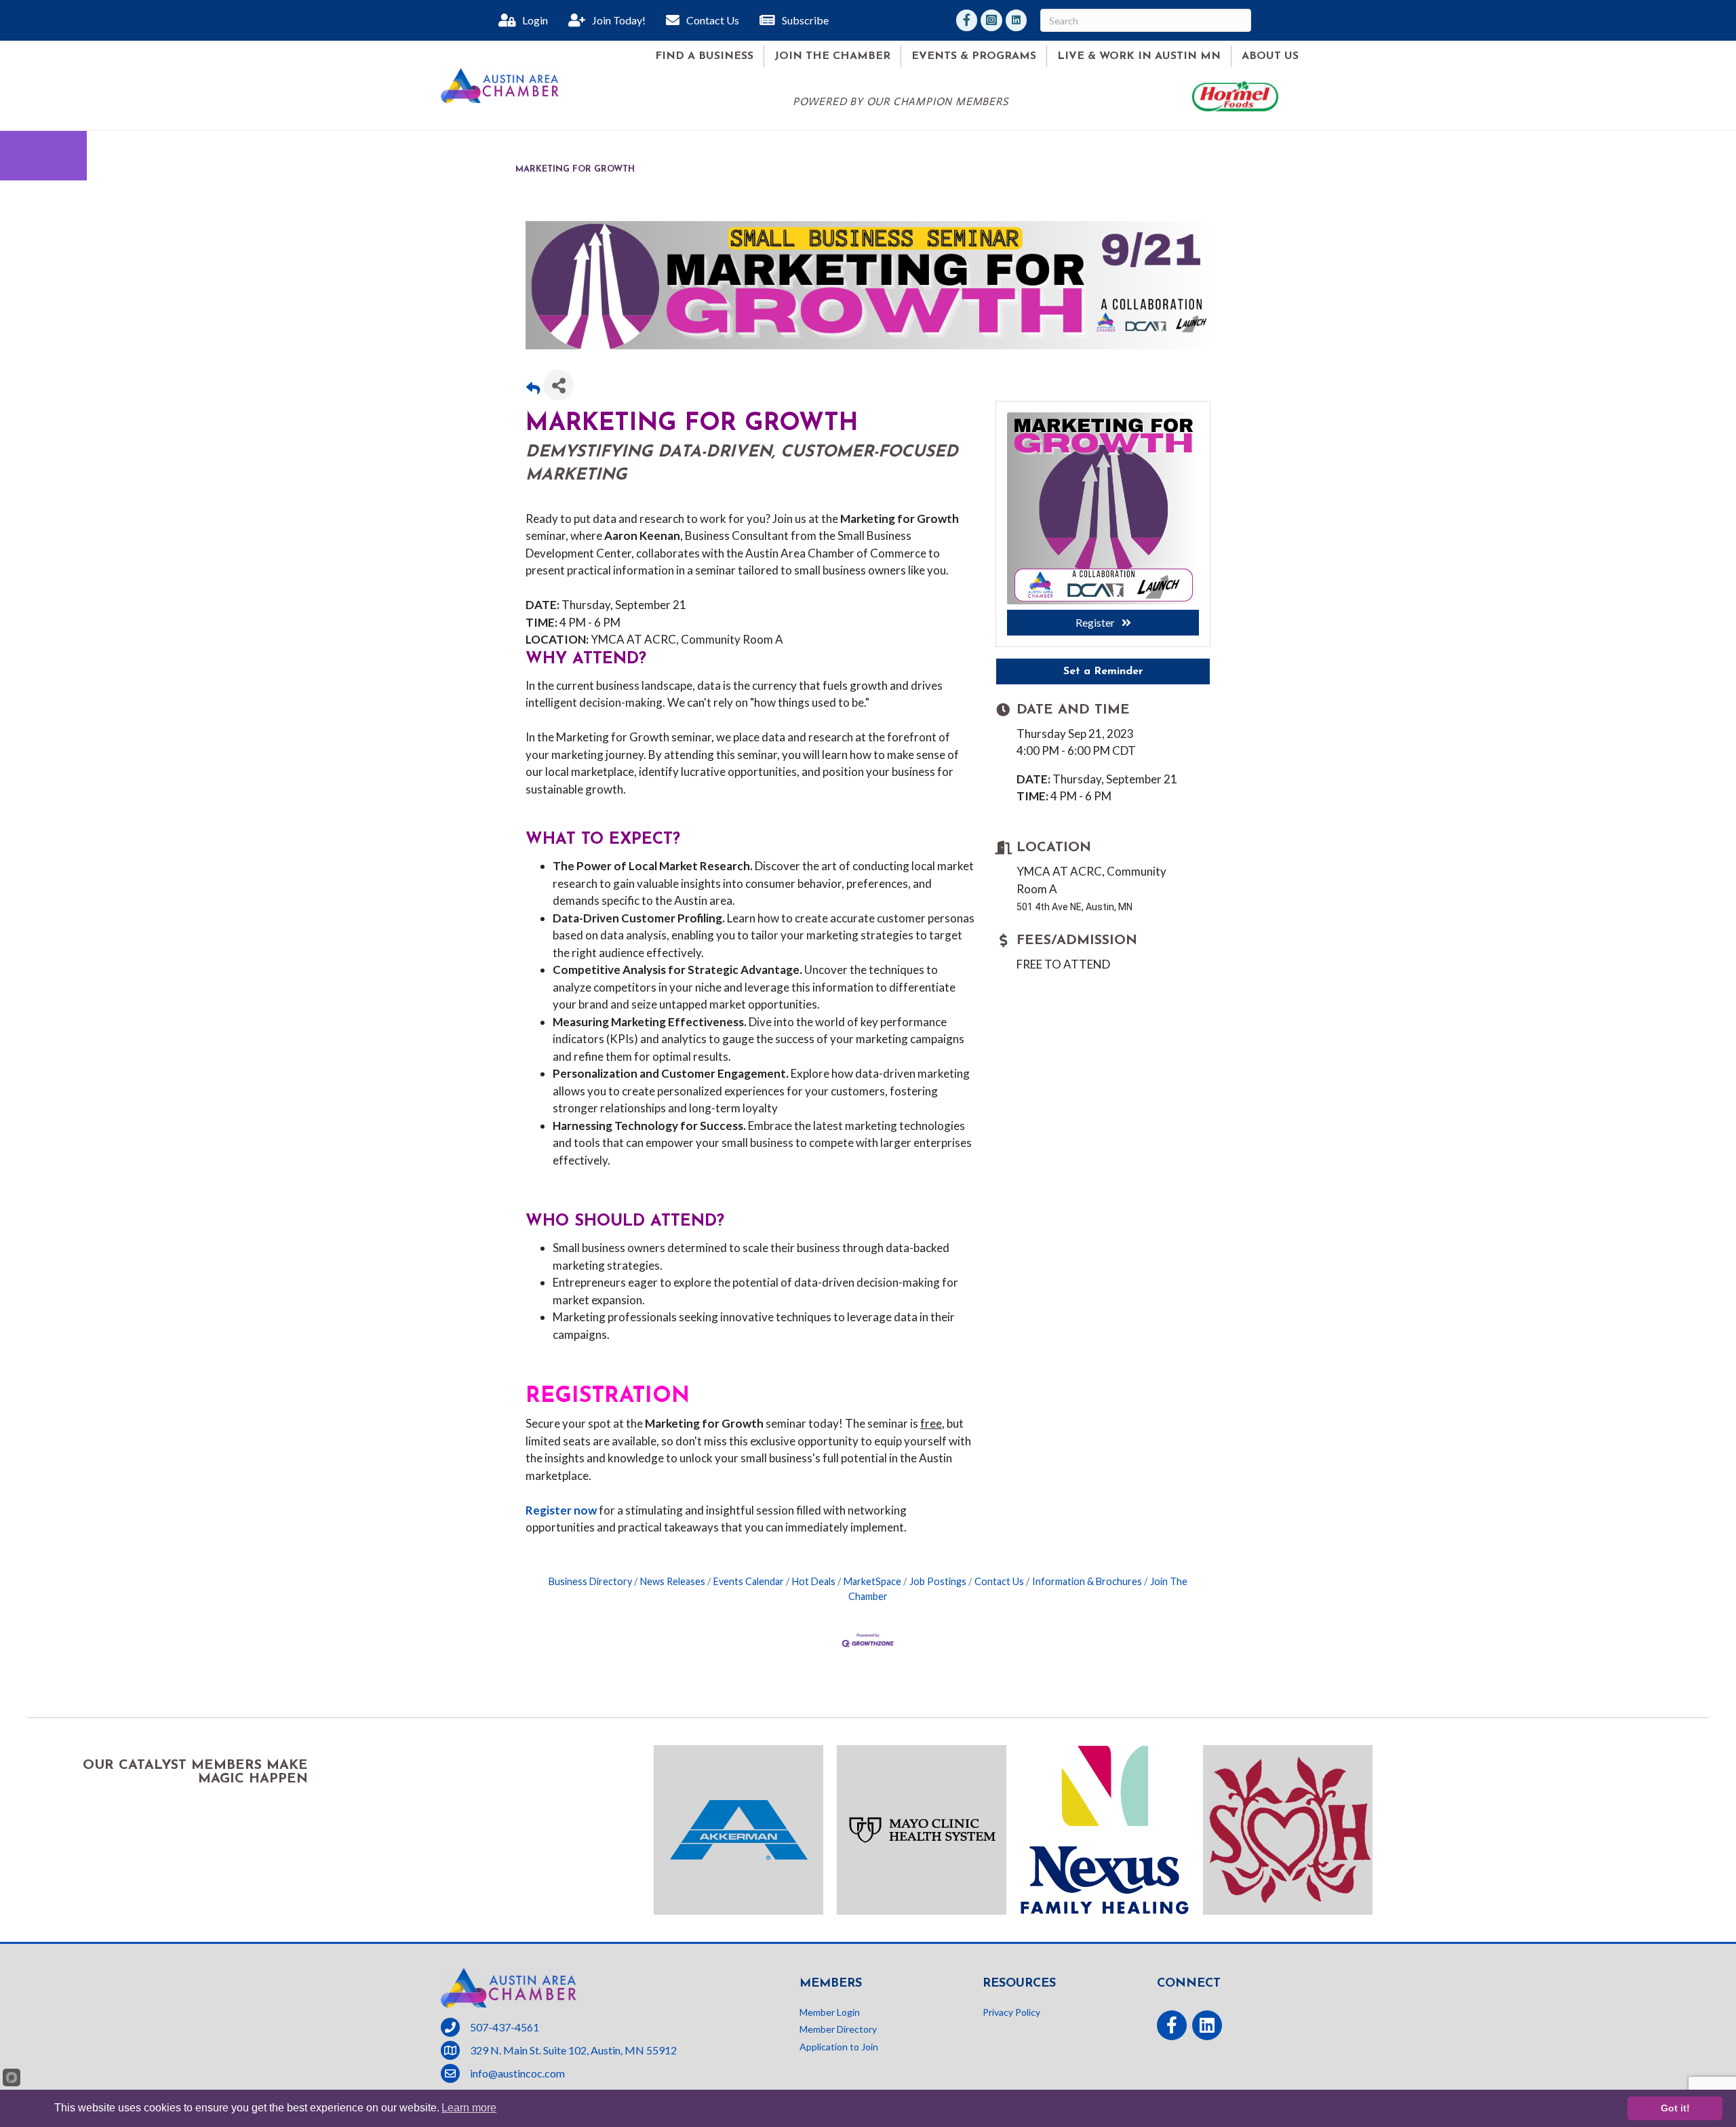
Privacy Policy (1011, 2012)
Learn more (469, 2108)
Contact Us (999, 1581)
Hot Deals (814, 1581)
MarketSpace (872, 1581)
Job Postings (938, 1581)
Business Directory (590, 1581)
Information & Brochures (1087, 1581)
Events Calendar (749, 1581)
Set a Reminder (1103, 671)
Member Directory (838, 2029)
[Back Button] (533, 389)
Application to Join (839, 2047)
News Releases (673, 1581)
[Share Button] (558, 385)
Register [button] (1095, 622)
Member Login (830, 2012)
